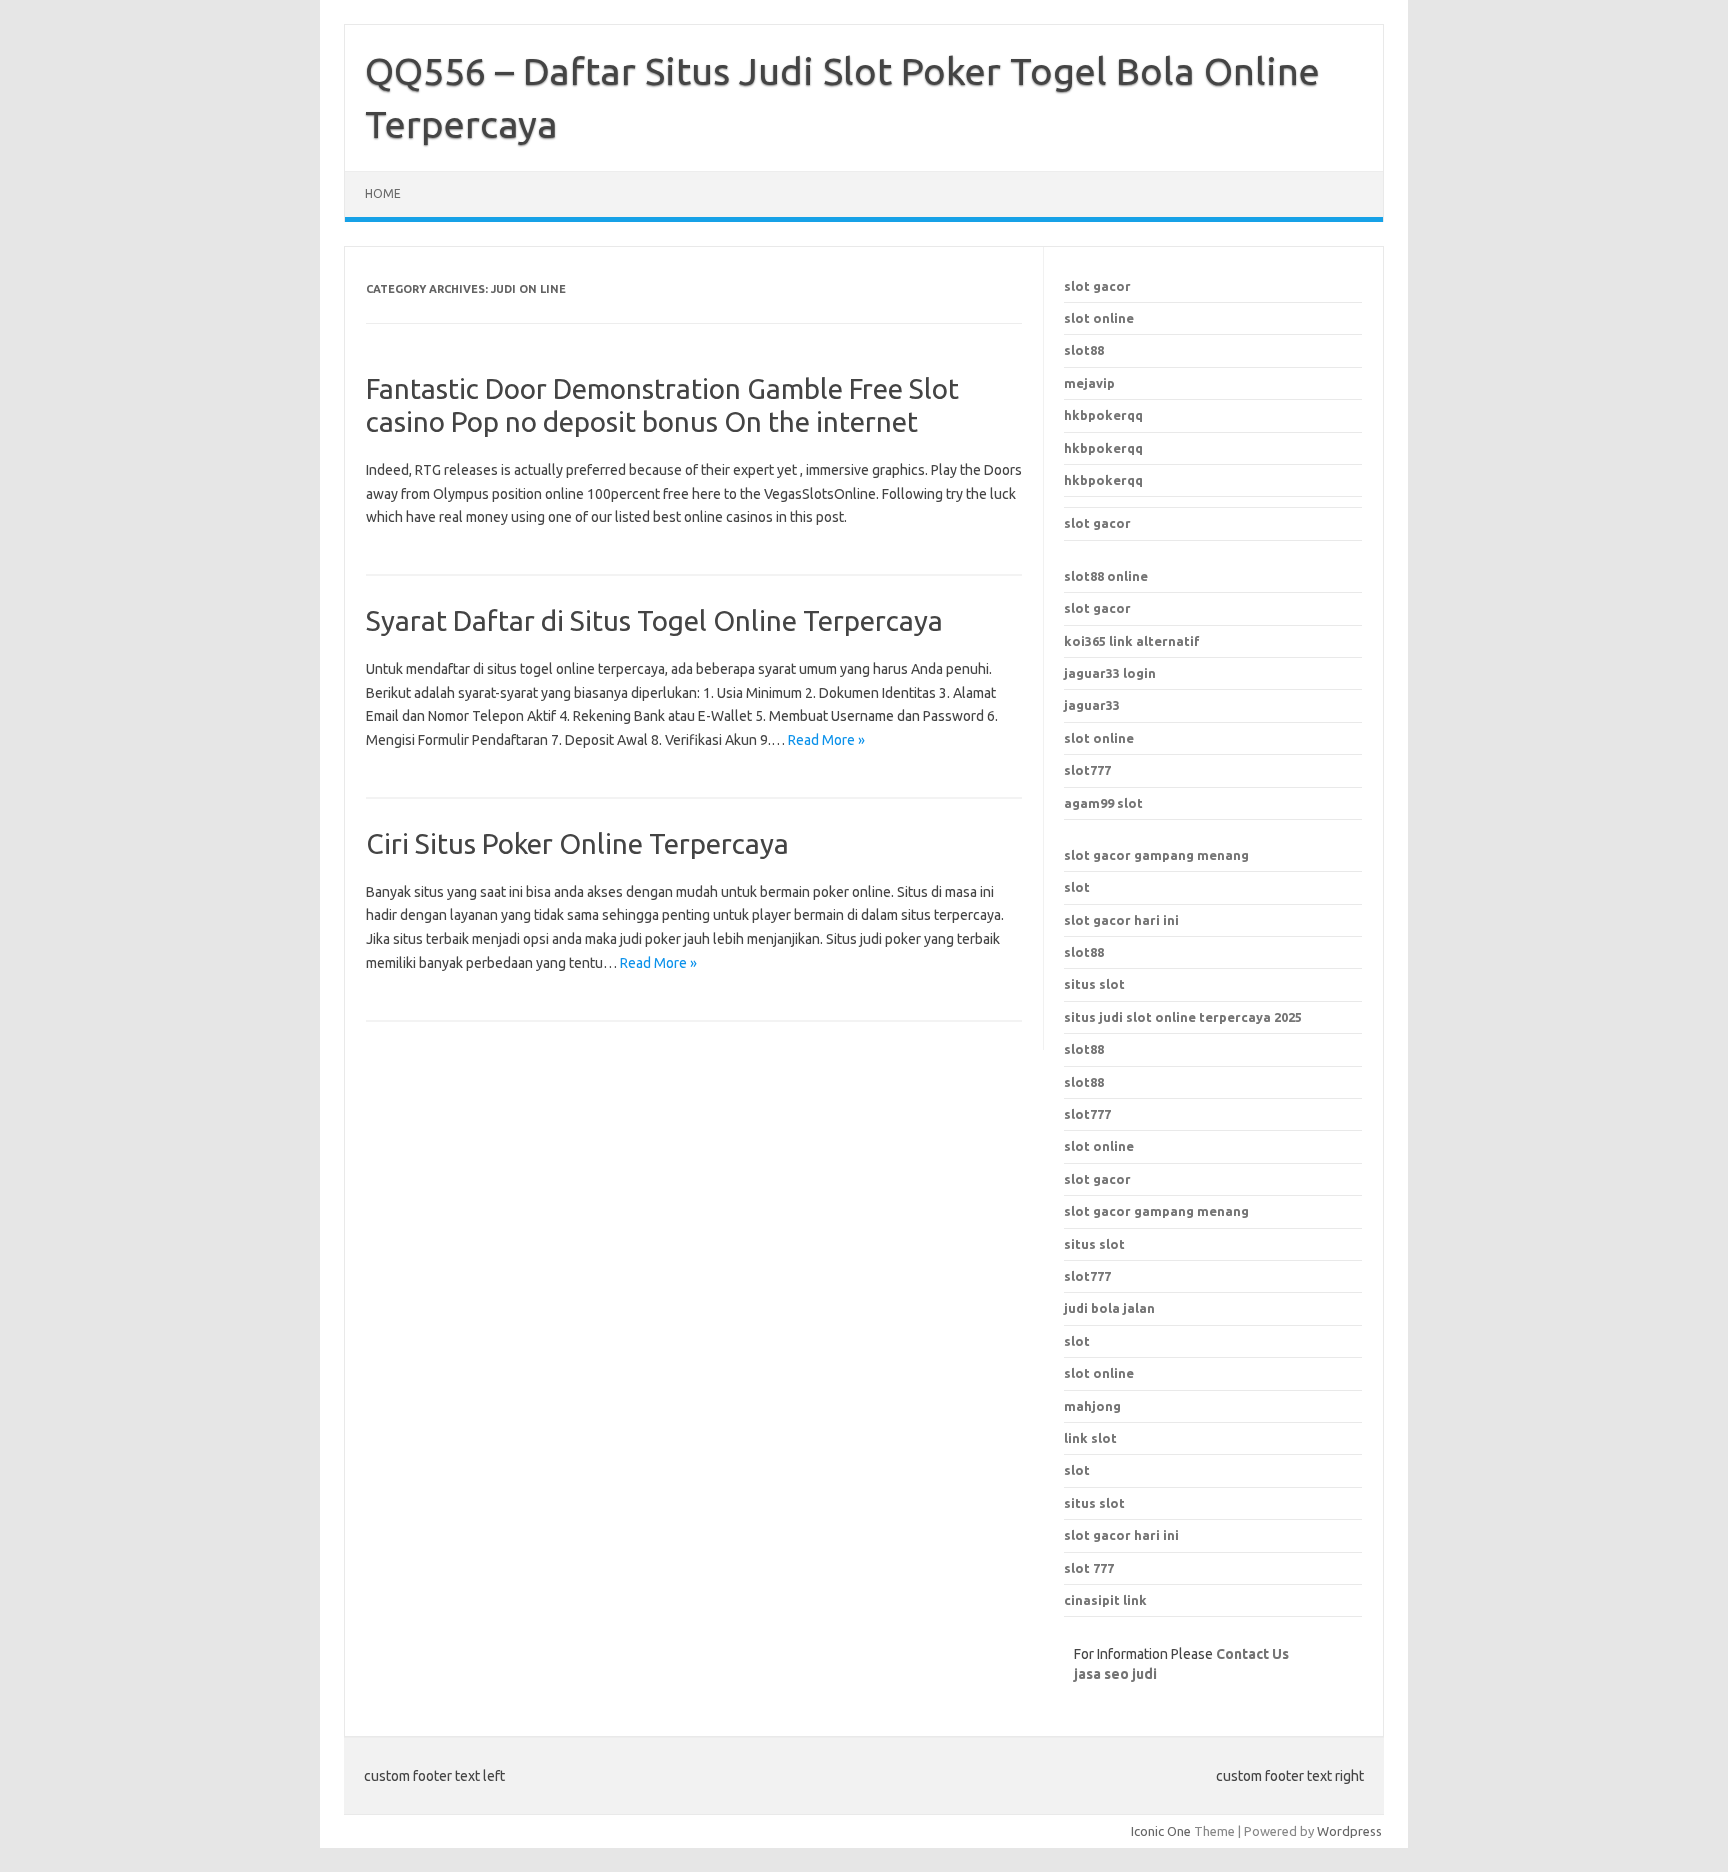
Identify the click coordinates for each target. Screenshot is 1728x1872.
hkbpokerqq (1103, 415)
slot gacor (1097, 286)
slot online (1099, 318)
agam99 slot (1103, 803)
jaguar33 (1092, 705)
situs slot (1094, 984)
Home (383, 193)
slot (1077, 887)
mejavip (1089, 383)
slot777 (1087, 770)
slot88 (1084, 350)
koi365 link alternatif (1132, 641)
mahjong (1092, 1406)
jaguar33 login (1110, 673)
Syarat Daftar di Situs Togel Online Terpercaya (654, 620)
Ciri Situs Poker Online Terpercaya (577, 843)
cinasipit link (1105, 1600)
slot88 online (1106, 576)
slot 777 (1089, 1568)
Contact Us (1252, 1654)
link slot (1090, 1438)
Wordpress (1349, 1831)
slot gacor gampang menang (1156, 855)
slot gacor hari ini (1121, 920)
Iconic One (1161, 1831)
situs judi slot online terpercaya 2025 (1183, 1017)
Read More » (826, 740)
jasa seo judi (1115, 1674)
